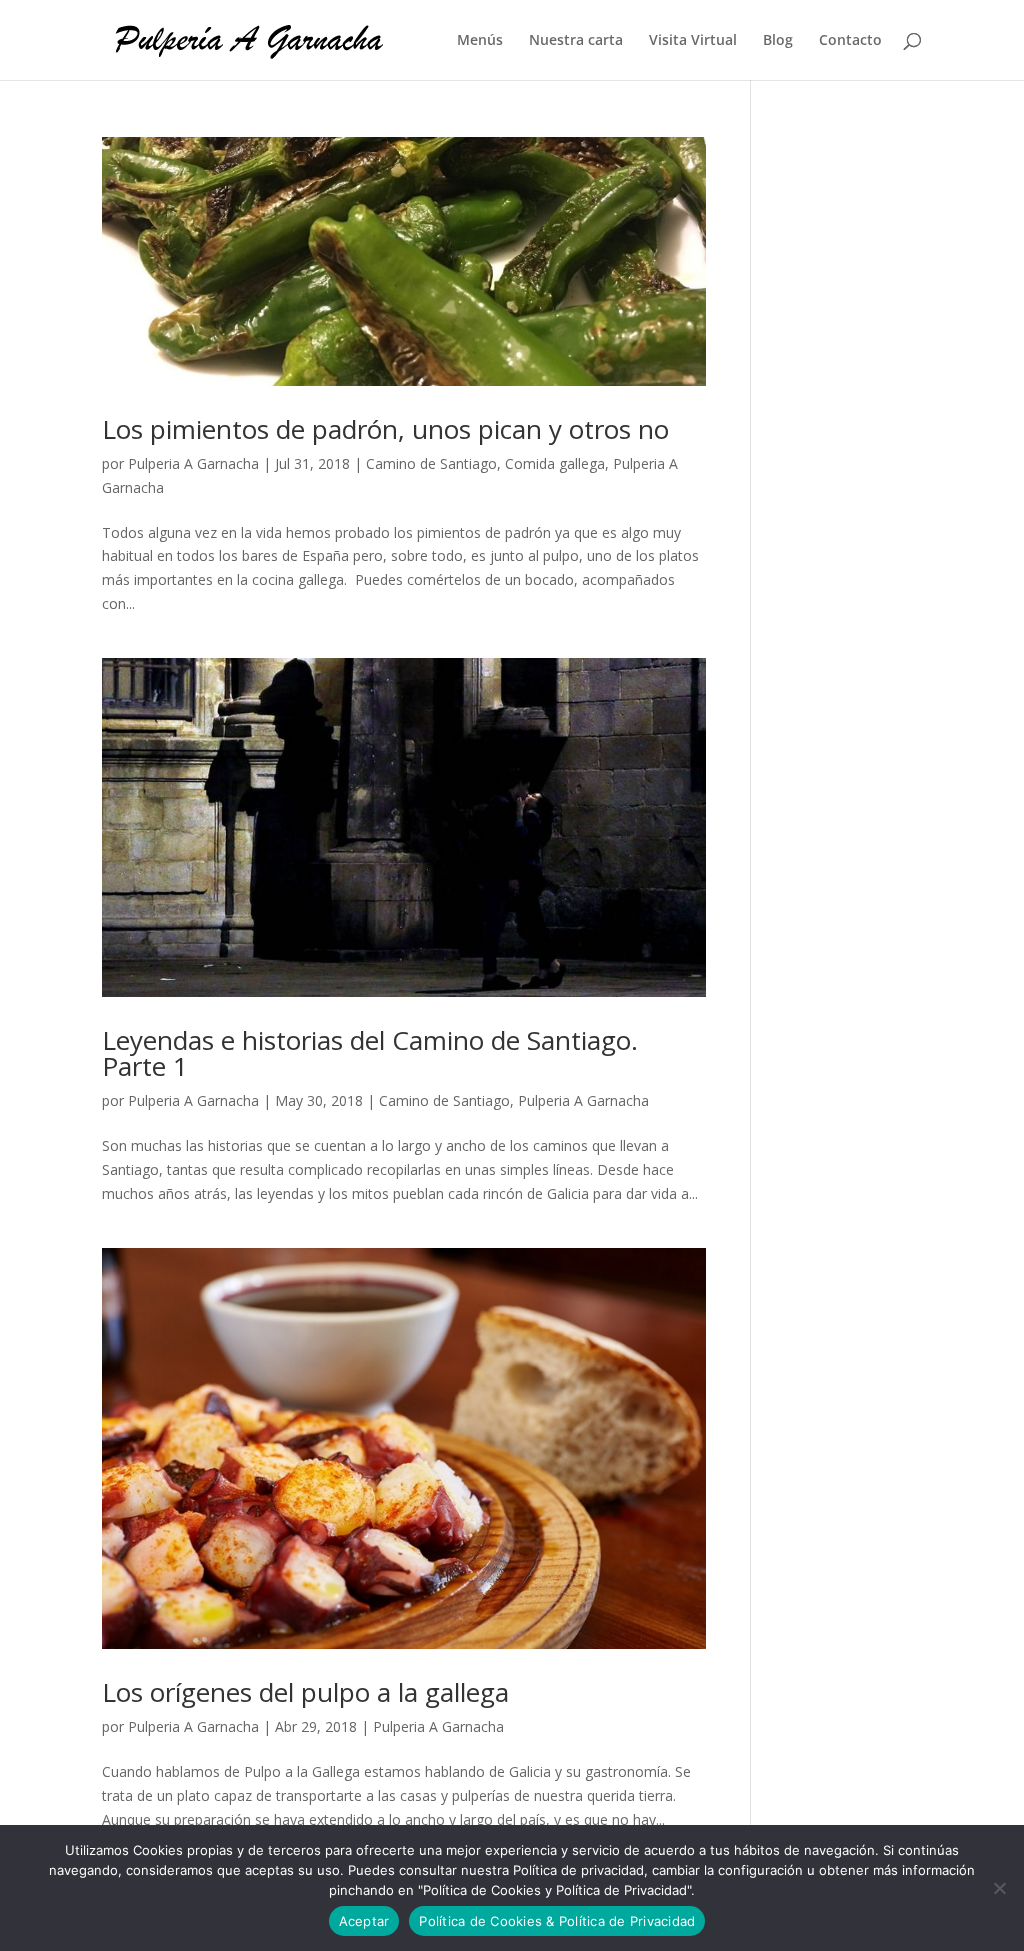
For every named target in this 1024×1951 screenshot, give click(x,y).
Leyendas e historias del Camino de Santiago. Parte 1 (370, 1053)
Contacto (850, 41)
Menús (480, 41)
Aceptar (364, 1921)
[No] (999, 1888)
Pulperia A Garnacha (193, 463)
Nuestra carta (576, 41)
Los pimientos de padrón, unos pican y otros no (385, 429)
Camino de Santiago (431, 463)
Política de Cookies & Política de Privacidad (557, 1921)
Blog (778, 41)
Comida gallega (555, 463)
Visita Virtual (693, 41)
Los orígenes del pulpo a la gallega (305, 1692)
